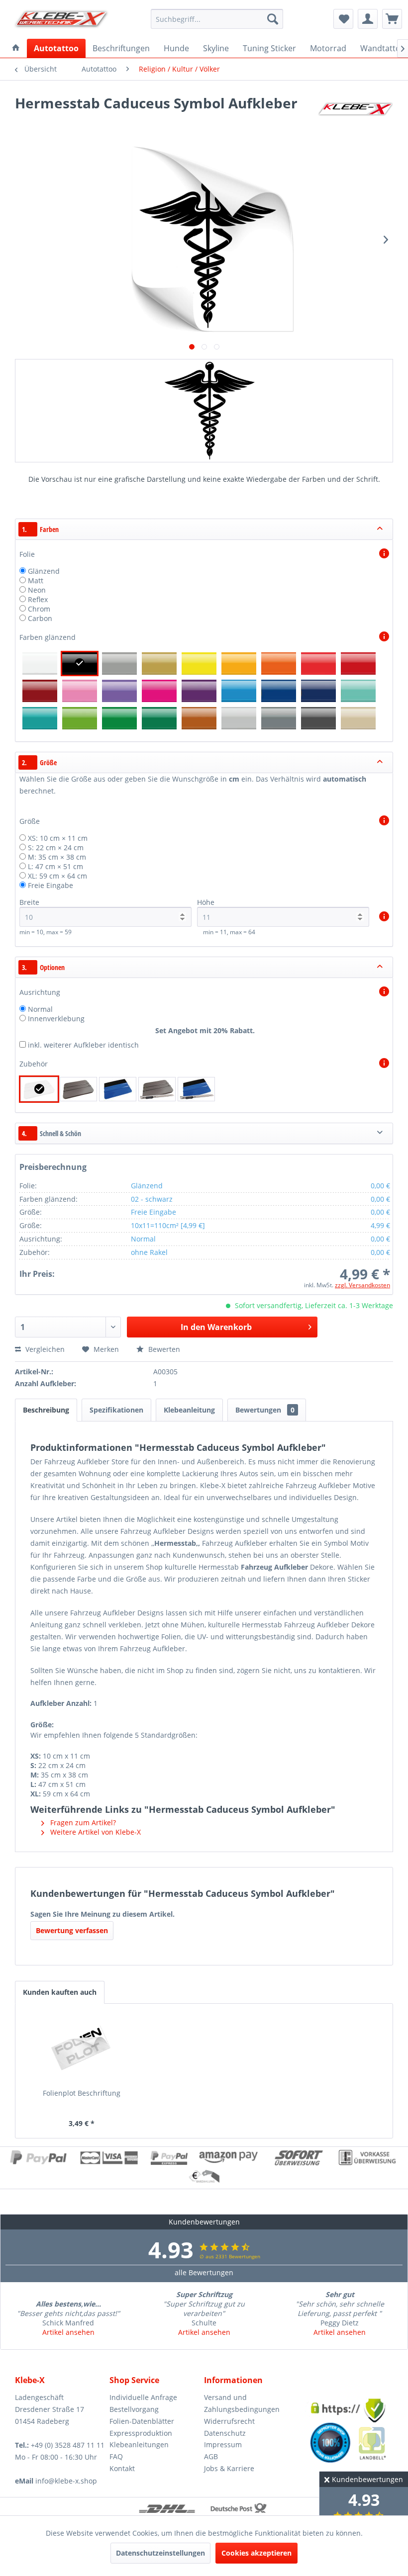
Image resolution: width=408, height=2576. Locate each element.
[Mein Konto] (368, 19)
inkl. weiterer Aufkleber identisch (83, 1045)
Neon (37, 590)
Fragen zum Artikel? (82, 1822)
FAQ (116, 2456)
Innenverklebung (56, 1019)
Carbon (40, 618)
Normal (40, 1009)
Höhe (206, 902)
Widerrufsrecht (229, 2421)
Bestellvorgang (134, 2409)
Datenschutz (225, 2433)
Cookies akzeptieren (256, 2553)
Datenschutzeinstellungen (160, 2553)
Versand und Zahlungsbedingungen (242, 2403)
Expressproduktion (141, 2433)
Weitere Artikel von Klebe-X (95, 1832)
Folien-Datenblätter (142, 2421)
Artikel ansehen (68, 2332)
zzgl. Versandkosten (362, 1285)
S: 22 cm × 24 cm (56, 847)
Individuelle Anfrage (143, 2397)
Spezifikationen (116, 1410)
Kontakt (122, 2468)
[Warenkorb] (392, 19)
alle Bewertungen (204, 2272)
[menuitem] (217, 19)
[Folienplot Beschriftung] (82, 2048)
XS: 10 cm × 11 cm (58, 838)
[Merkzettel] (343, 19)
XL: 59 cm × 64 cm (57, 876)
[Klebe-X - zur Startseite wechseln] (61, 21)
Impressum (223, 2444)
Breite (29, 902)
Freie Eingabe (51, 885)
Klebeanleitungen (139, 2444)
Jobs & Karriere (229, 2468)
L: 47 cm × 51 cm (55, 866)
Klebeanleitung (189, 1410)
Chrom (39, 609)
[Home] (16, 48)
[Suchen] (273, 19)
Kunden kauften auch (60, 1992)
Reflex (38, 599)
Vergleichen (44, 1349)
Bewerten (163, 1349)
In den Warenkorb (216, 1327)
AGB (211, 2456)
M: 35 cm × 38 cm (57, 857)
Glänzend (44, 571)
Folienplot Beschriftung (82, 2093)
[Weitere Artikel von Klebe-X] (355, 113)
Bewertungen (265, 1410)
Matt (36, 580)
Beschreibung (46, 1410)
